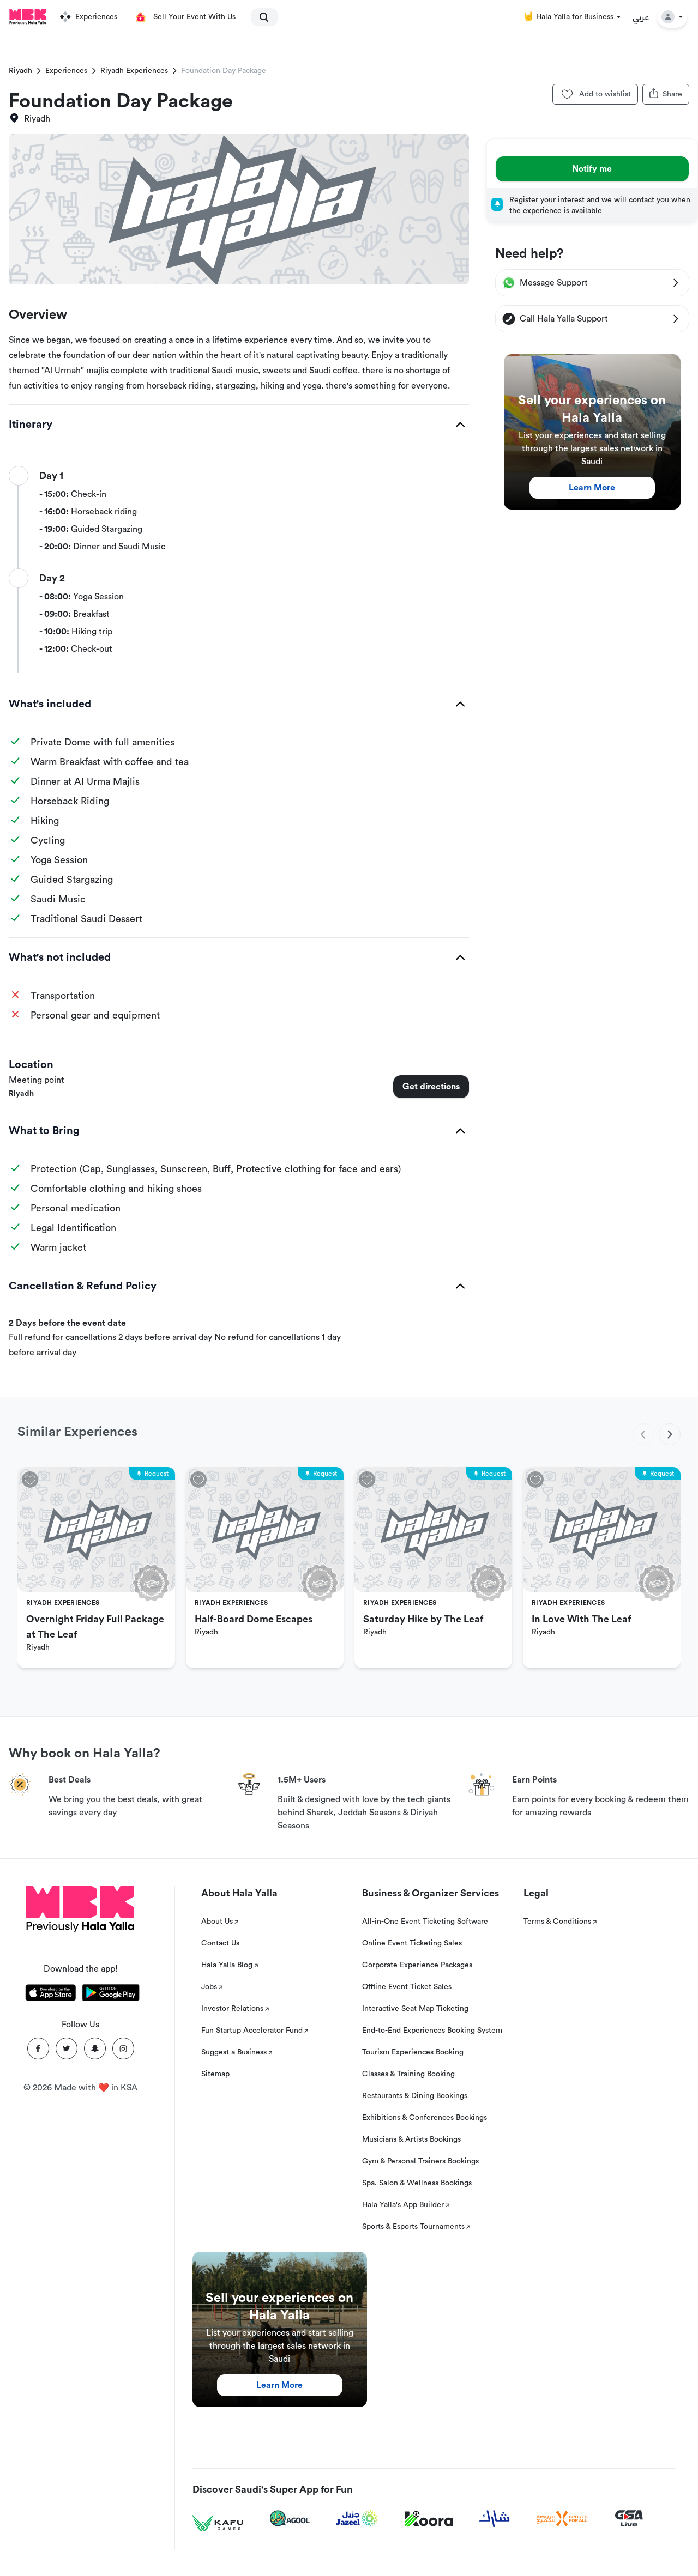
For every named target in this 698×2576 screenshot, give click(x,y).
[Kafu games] (218, 2523)
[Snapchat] (95, 2048)
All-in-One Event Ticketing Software (425, 1922)
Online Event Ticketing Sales (412, 1943)
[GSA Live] (629, 2519)
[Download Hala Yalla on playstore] (111, 1995)
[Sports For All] (562, 2519)
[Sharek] (495, 2519)
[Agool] (290, 2518)
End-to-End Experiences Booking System (432, 2031)
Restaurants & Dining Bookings (415, 2096)
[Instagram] (123, 2048)
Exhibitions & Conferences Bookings (425, 2118)
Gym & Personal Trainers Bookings (420, 2161)
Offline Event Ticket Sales (407, 1987)
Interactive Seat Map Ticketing (415, 2009)
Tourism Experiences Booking (413, 2052)
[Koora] (429, 2519)
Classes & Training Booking (408, 2074)
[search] (260, 17)
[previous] (643, 1434)
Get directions (431, 1087)
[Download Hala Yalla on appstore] (51, 1995)
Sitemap (215, 2074)
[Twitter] (67, 2048)
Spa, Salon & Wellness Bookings (417, 2183)
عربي (641, 17)
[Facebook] (38, 2048)
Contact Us (220, 1943)
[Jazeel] (357, 2519)
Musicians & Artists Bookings (411, 2139)
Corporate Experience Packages (417, 1965)
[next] (670, 1434)
